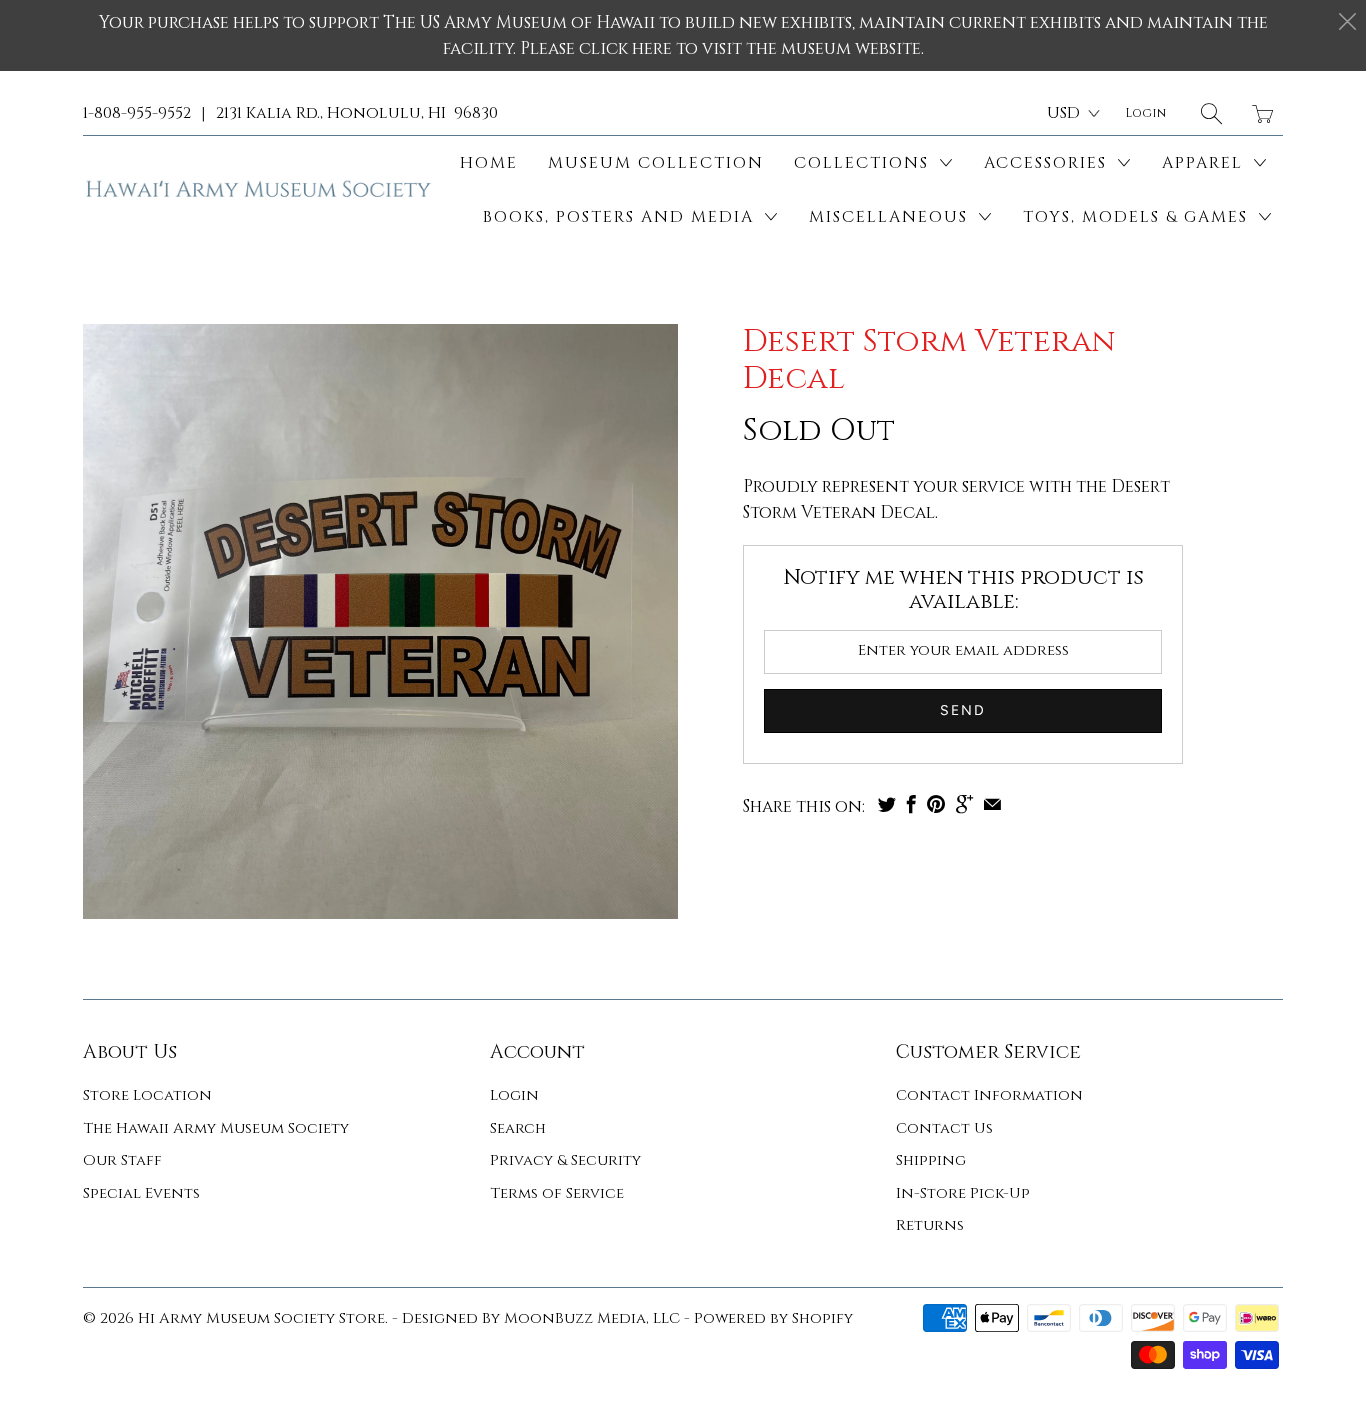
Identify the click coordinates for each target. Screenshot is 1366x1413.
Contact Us (944, 1128)
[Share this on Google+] (964, 804)
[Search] (1211, 113)
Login (514, 1095)
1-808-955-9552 (137, 113)
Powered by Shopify (773, 1318)
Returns (930, 1225)
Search (518, 1128)
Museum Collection (656, 163)
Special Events (141, 1193)
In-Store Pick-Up (963, 1193)
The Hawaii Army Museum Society (216, 1128)
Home (489, 163)
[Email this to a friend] (992, 804)
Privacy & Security (565, 1160)
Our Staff (122, 1160)
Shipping (931, 1160)
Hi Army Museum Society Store (261, 1318)
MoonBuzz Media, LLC (592, 1318)
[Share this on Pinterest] (936, 804)
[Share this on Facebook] (911, 804)
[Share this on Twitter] (887, 804)
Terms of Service (557, 1193)
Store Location (147, 1095)
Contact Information (989, 1095)
